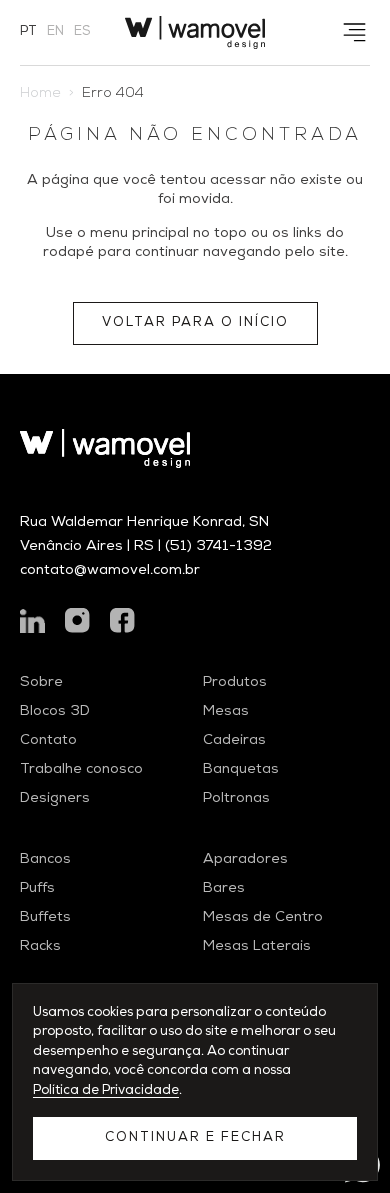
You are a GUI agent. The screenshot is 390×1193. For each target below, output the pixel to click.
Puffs (37, 889)
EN (55, 32)
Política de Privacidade (106, 1091)
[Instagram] (77, 620)
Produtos (235, 683)
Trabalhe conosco (81, 770)
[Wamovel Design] (195, 32)
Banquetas (241, 770)
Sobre (41, 683)
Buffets (45, 918)
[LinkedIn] (32, 620)
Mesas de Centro (263, 918)
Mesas (226, 712)
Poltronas (236, 799)
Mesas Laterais (257, 947)
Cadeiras (234, 741)
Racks (40, 947)
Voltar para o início (195, 323)
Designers (55, 799)
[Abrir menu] (354, 32)
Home (40, 94)
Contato (48, 741)
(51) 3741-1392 (218, 547)
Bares (224, 889)
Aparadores (245, 860)
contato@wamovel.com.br (110, 571)
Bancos (45, 860)
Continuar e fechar (195, 1138)
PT (28, 32)
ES (82, 32)
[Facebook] (122, 620)
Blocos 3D (55, 712)
